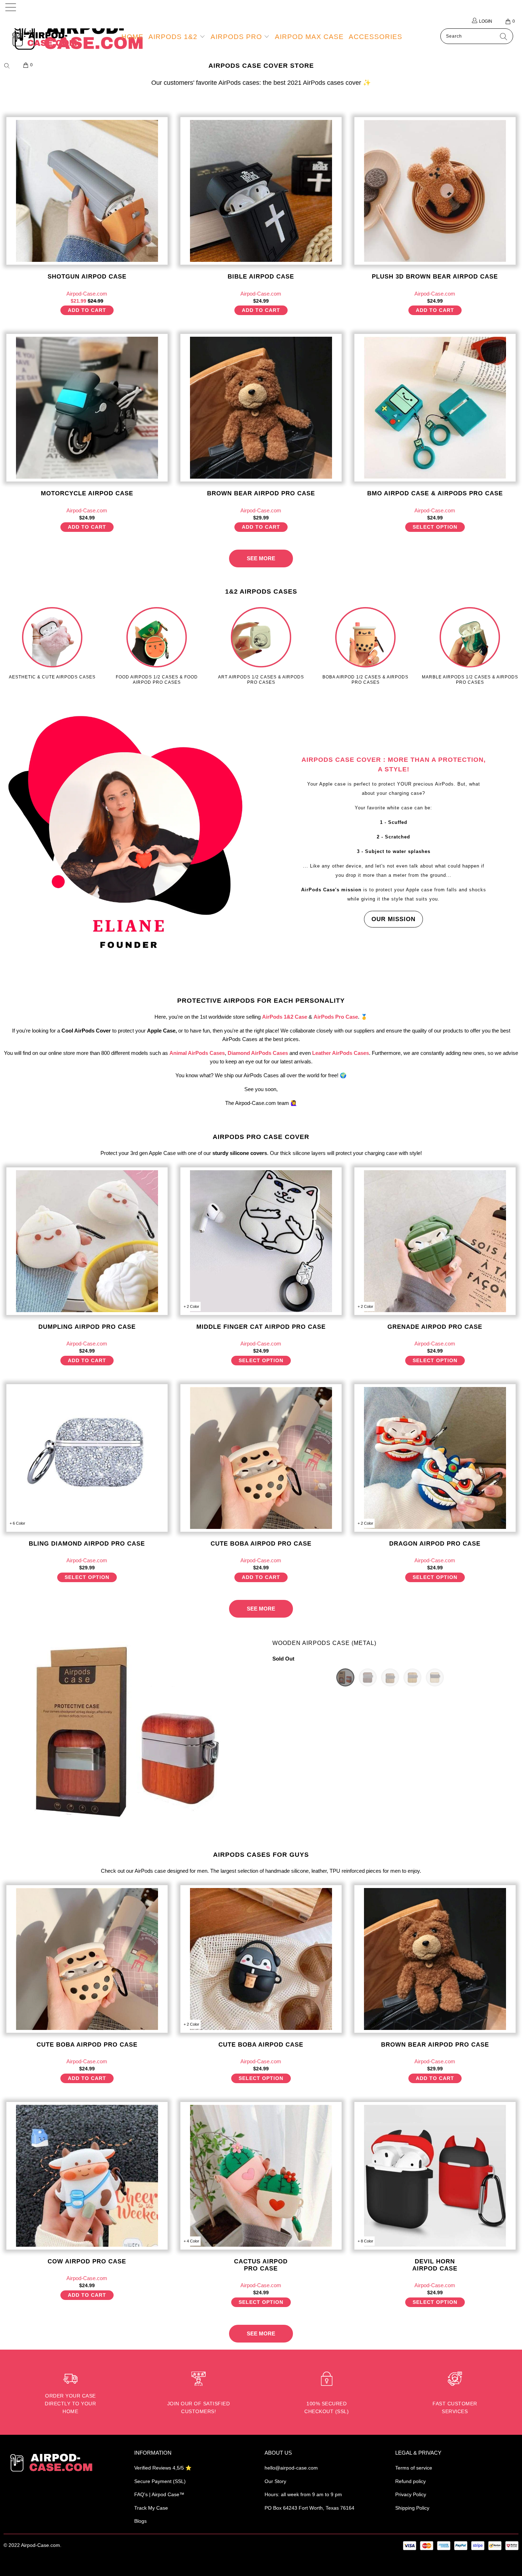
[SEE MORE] (261, 552)
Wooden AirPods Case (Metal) (324, 1643)
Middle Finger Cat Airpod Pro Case (261, 1241)
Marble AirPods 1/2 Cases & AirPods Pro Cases (470, 646)
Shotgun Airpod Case (87, 191)
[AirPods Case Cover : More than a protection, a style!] (128, 838)
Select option (435, 527)
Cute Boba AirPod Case (261, 1959)
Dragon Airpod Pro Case (435, 1458)
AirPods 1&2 (174, 37)
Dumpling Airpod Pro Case (87, 1241)
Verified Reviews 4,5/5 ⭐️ (163, 2468)
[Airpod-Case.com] (45, 39)
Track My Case (151, 2508)
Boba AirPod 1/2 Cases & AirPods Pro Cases (365, 646)
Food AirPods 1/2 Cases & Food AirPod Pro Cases (157, 646)
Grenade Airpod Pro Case (435, 1241)
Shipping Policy (412, 2508)
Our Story (275, 2481)
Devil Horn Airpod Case (435, 2176)
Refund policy (410, 2481)
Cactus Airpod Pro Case (261, 2176)
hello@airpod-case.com (291, 2468)
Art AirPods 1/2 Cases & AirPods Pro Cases (261, 646)
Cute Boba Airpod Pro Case (261, 1458)
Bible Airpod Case (261, 191)
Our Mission (393, 919)
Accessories (376, 37)
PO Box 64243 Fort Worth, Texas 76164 (309, 2508)
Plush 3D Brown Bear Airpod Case (435, 191)
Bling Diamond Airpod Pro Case (87, 1458)
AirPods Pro (237, 37)
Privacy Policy (411, 2494)
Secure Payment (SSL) (160, 2481)
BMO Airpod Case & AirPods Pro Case (435, 408)
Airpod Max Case (309, 37)
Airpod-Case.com (40, 2545)
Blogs (140, 2521)
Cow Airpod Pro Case (87, 2176)
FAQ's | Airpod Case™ (159, 2494)
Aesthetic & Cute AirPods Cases (52, 643)
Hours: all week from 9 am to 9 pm (303, 2494)
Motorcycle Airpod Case (87, 408)
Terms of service (414, 2468)
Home (132, 37)
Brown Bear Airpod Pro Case (261, 408)
